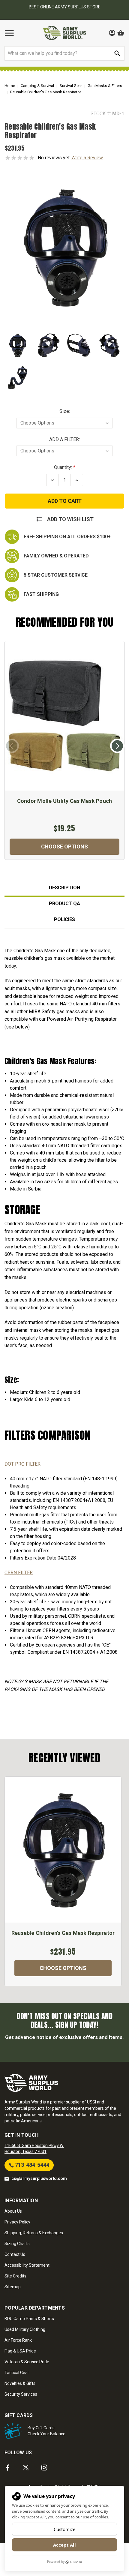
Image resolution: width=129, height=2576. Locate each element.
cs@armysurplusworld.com (39, 2178)
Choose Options (64, 847)
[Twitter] (26, 2468)
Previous (12, 746)
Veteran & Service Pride (27, 2362)
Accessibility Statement (27, 2265)
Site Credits (15, 2276)
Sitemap (13, 2287)
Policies (64, 919)
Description (64, 888)
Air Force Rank (18, 2340)
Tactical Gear (17, 2373)
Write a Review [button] (87, 158)
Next (117, 746)
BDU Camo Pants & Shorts (29, 2319)
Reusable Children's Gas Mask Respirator (63, 1933)
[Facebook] (8, 2468)
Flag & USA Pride (20, 2351)
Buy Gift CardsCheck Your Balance (46, 2431)
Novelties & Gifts (20, 2383)
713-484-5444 (31, 2165)
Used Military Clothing (25, 2329)
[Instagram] (44, 2468)
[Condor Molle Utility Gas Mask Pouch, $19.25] (64, 716)
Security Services (21, 2394)
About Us (13, 2211)
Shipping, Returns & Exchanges (34, 2233)
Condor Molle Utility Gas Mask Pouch (65, 801)
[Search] (117, 53)
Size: (65, 411)
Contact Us (15, 2254)
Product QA (64, 904)
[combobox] (64, 53)
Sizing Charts (17, 2244)
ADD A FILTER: (64, 439)
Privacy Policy (17, 2222)
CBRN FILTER (19, 1573)
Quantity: (63, 467)
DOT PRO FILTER (22, 1464)
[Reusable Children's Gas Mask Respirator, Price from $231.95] (63, 1850)
